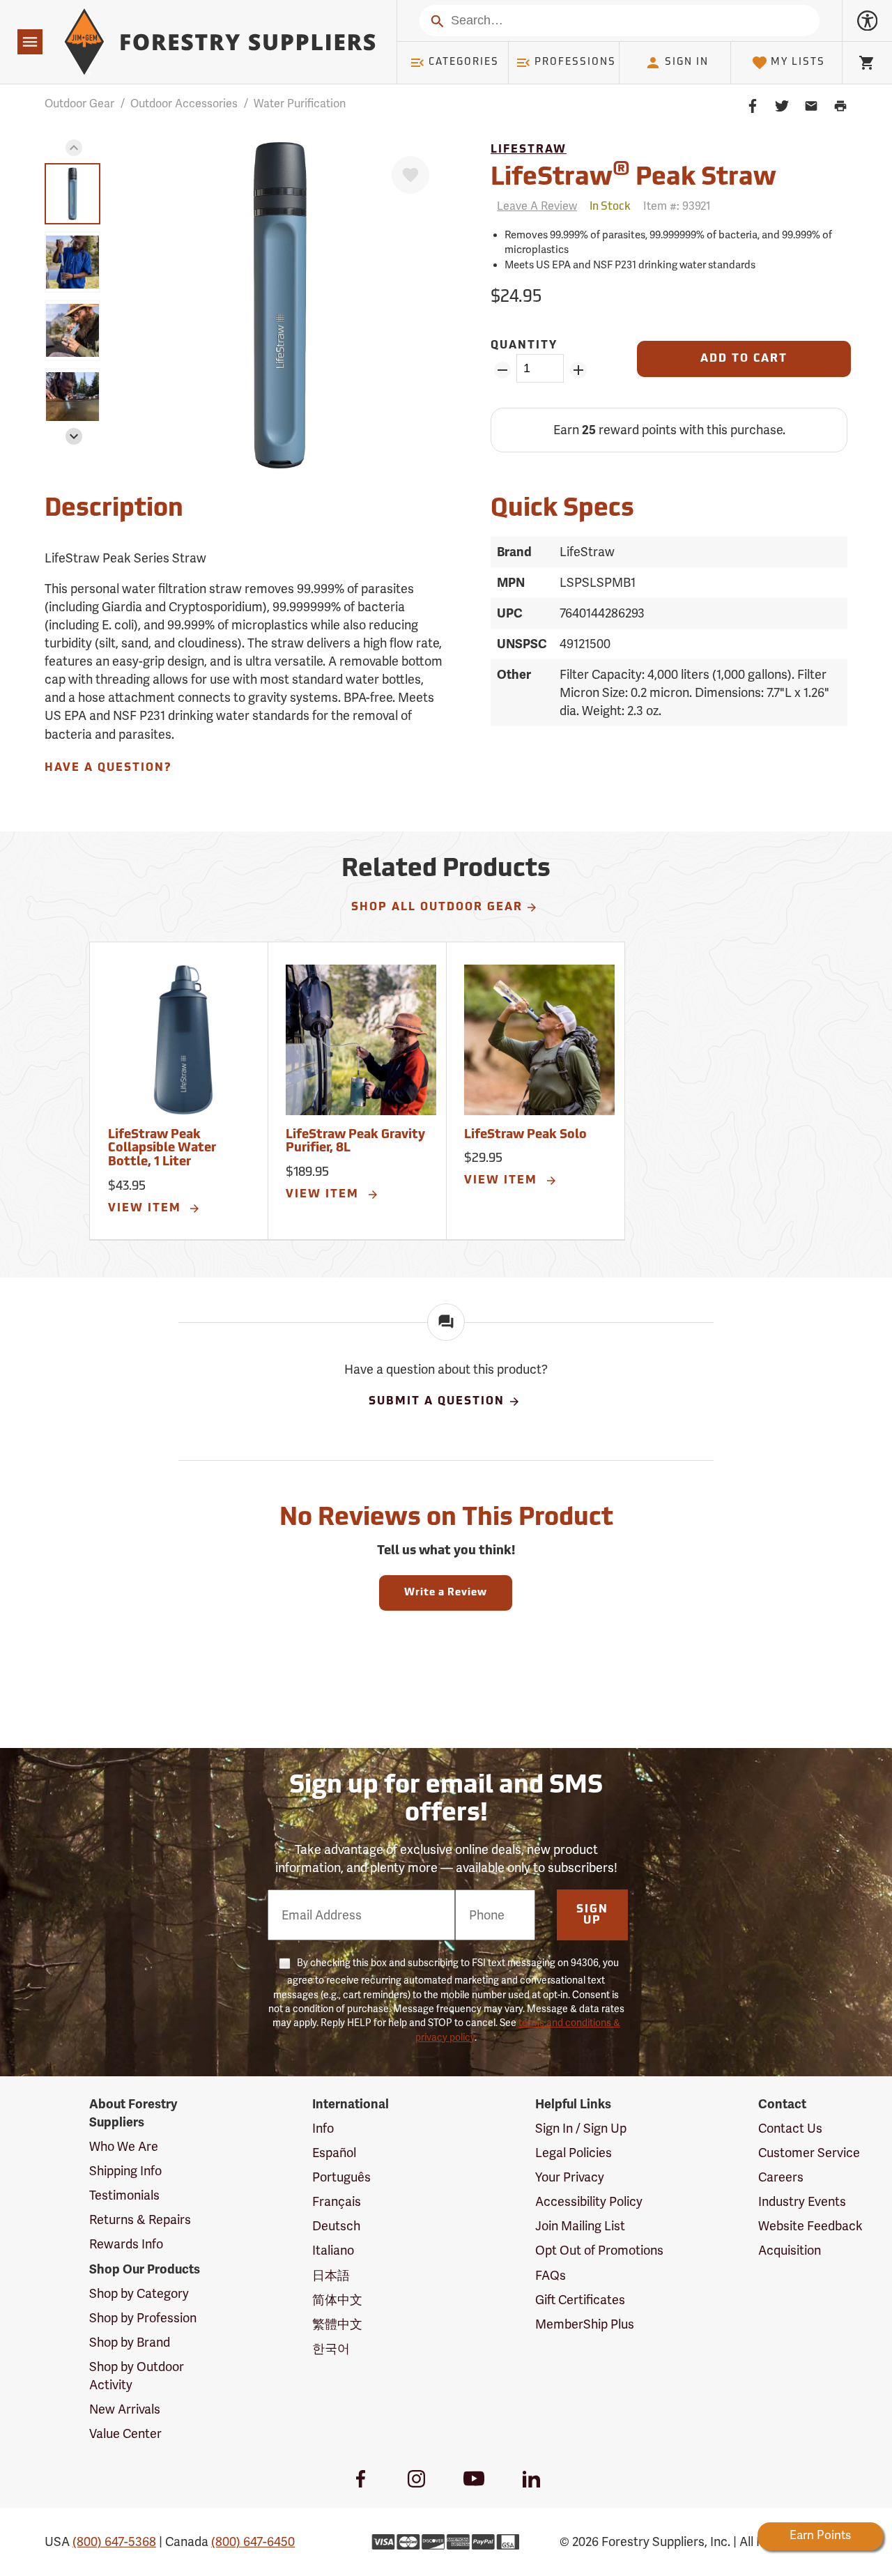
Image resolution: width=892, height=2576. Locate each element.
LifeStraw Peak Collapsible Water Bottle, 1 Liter (162, 1149)
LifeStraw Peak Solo (525, 1135)
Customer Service (809, 2153)
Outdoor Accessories (184, 104)
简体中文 (337, 2300)
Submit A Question (437, 1402)
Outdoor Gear (79, 104)
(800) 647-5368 (114, 2542)
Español (334, 2153)
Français (337, 2202)
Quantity (524, 346)
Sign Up (592, 1915)
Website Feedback (810, 2226)
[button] (74, 148)
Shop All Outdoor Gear (437, 907)
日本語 (331, 2276)
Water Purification (300, 104)
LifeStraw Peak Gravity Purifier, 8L (355, 1142)
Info (323, 2129)
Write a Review (446, 1593)
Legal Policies (574, 2153)
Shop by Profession (143, 2318)
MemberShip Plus (585, 2324)
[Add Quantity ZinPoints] (578, 370)
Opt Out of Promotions (599, 2251)
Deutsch (336, 2226)
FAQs (551, 2276)
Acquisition (790, 2251)
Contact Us (790, 2129)
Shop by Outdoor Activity (137, 2376)
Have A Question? (108, 768)
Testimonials (124, 2195)
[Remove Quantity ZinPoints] (502, 370)
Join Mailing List (580, 2226)
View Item (147, 1209)
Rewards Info (126, 2244)
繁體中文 (337, 2324)
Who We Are (124, 2147)
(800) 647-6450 (253, 2542)
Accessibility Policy (589, 2202)
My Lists (798, 62)
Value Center (125, 2434)
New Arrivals (125, 2409)
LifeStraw (529, 150)
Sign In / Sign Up (581, 2129)
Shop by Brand (130, 2343)
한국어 (331, 2349)
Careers (781, 2177)
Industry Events (802, 2202)
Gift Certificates (580, 2300)
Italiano (333, 2251)
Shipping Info (125, 2171)
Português (341, 2177)
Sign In (687, 62)
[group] (72, 194)
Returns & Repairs (140, 2220)
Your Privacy (570, 2177)
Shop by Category (139, 2294)
